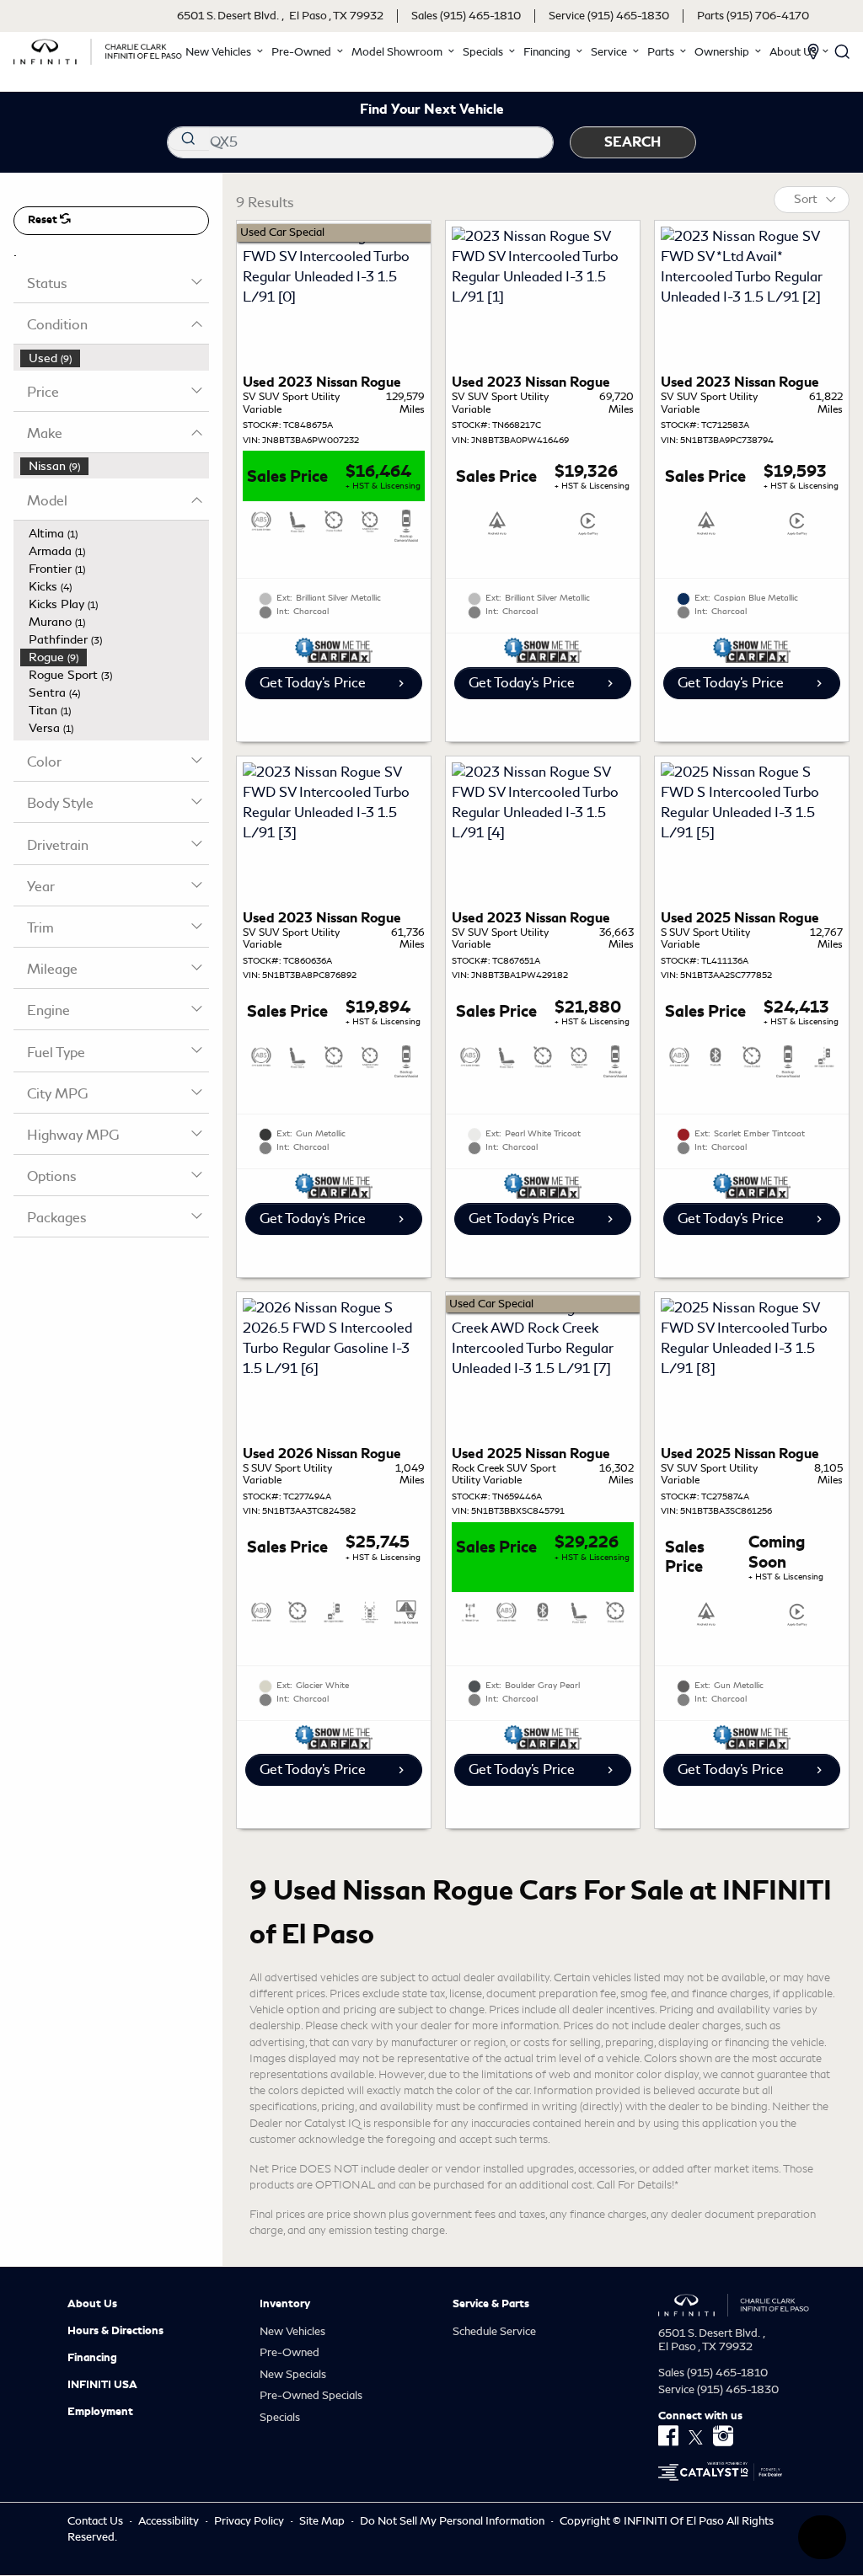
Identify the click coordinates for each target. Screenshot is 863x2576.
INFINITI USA (102, 2385)
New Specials (293, 2374)
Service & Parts (491, 2304)
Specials (280, 2417)
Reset (44, 220)
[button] (225, 52)
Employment (100, 2412)
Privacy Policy (250, 2521)
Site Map (323, 2521)
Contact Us (96, 2521)
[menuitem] (115, 358)
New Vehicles (292, 2331)
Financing (92, 2358)
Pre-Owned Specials (311, 2395)
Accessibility (170, 2521)
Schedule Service (494, 2331)
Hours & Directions (115, 2331)
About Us (92, 2304)
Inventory (285, 2304)
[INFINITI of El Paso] (98, 48)
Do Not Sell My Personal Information (453, 2521)
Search (633, 142)
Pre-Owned (289, 2352)
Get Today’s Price (313, 683)
